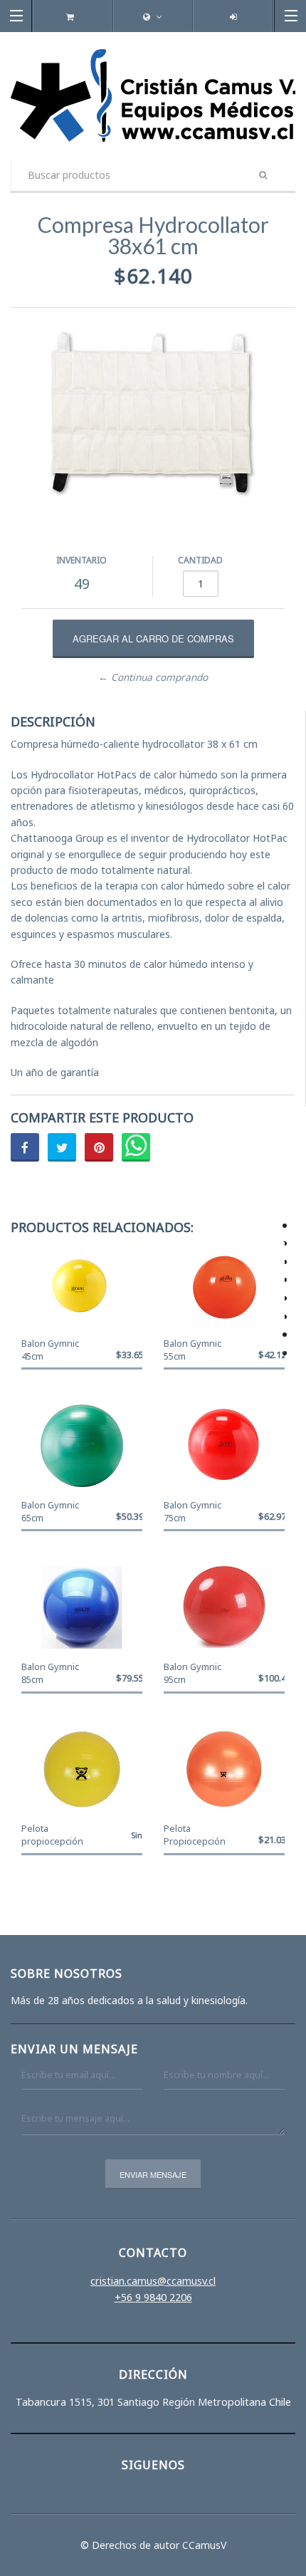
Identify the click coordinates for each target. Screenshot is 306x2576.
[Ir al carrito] (73, 17)
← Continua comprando (153, 677)
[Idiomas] (153, 17)
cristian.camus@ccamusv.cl (153, 2281)
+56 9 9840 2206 (153, 2297)
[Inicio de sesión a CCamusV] (233, 17)
